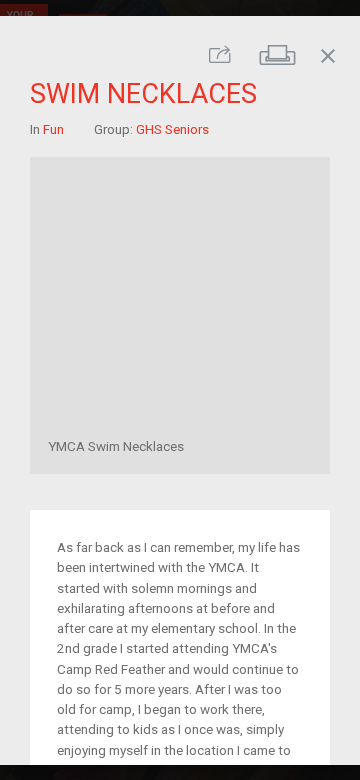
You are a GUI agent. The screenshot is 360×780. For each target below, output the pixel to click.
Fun (53, 128)
